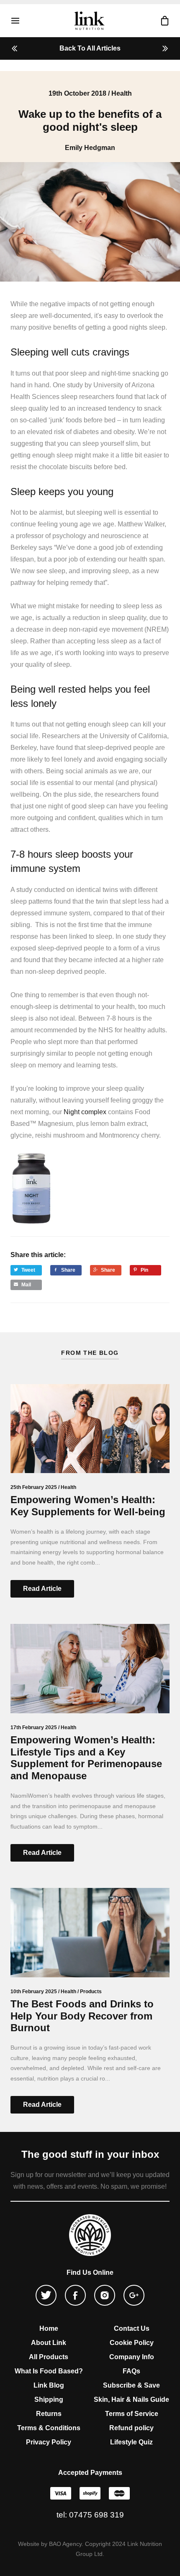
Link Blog (49, 2385)
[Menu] (19, 21)
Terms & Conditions (49, 2428)
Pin (144, 1270)
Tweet (28, 1270)
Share (68, 1270)
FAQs (131, 2371)
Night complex (85, 1112)
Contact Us (132, 2328)
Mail (26, 1285)
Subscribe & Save (131, 2385)
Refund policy (131, 2428)
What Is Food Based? (49, 2371)
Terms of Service (132, 2414)
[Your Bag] (161, 21)
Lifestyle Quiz (131, 2442)
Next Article (163, 48)
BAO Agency (65, 2544)
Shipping (49, 2399)
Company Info (132, 2357)
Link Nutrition (89, 20)
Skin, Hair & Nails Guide (131, 2399)
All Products (49, 2357)
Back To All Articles (90, 48)
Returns (49, 2414)
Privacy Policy (49, 2442)
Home (49, 2328)
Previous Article (17, 48)
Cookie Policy (132, 2343)
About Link (49, 2343)
